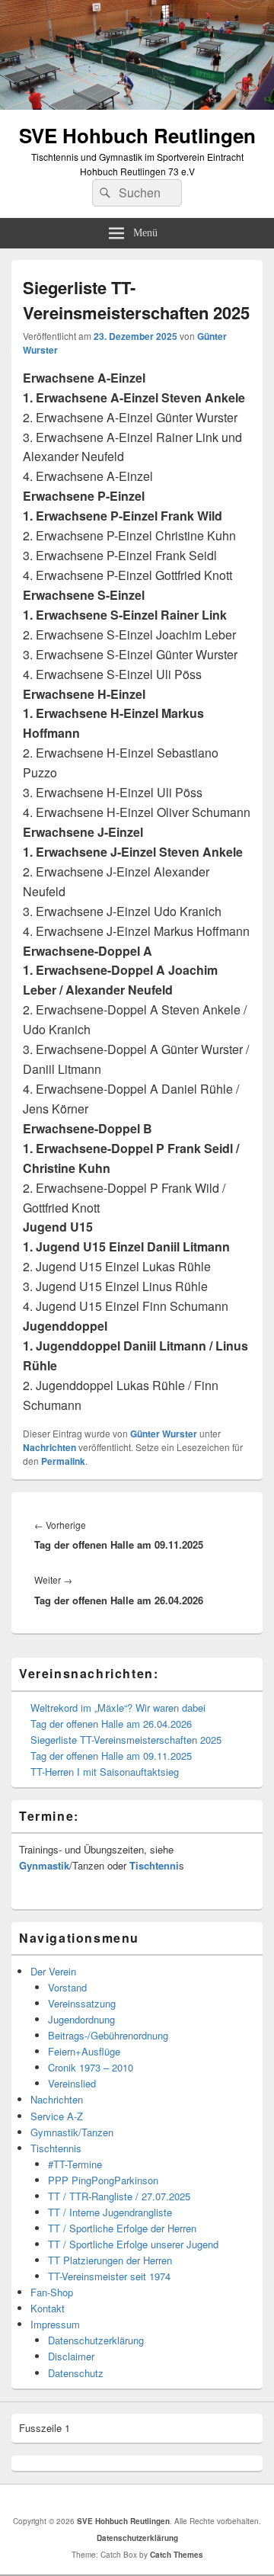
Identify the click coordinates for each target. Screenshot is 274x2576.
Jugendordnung (81, 2019)
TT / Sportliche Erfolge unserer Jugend (133, 2244)
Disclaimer (71, 2356)
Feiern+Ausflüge (84, 2051)
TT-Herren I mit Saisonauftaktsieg (105, 1772)
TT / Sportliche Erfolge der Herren (122, 2228)
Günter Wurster (164, 1434)
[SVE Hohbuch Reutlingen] (137, 105)
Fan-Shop (52, 2292)
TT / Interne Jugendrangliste (110, 2212)
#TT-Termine (75, 2164)
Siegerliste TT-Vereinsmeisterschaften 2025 (126, 1740)
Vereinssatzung (82, 2003)
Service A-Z (57, 2116)
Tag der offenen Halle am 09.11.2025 (111, 1756)
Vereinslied (72, 2083)
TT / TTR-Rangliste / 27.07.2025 (119, 2196)
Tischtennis (56, 2148)
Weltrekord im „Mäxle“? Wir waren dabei (118, 1708)
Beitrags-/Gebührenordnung (108, 2035)
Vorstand (67, 1987)
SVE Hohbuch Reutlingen (137, 135)
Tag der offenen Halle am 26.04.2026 (111, 1724)
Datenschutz (76, 2373)
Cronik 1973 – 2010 (91, 2067)
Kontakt (48, 2308)
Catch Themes (177, 2555)
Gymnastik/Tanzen (72, 2132)
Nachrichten (49, 1447)
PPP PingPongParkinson (103, 2180)
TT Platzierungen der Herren (110, 2260)
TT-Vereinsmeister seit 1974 (109, 2276)
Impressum (55, 2324)
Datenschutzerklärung (96, 2340)
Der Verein (53, 1971)
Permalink (63, 1461)
